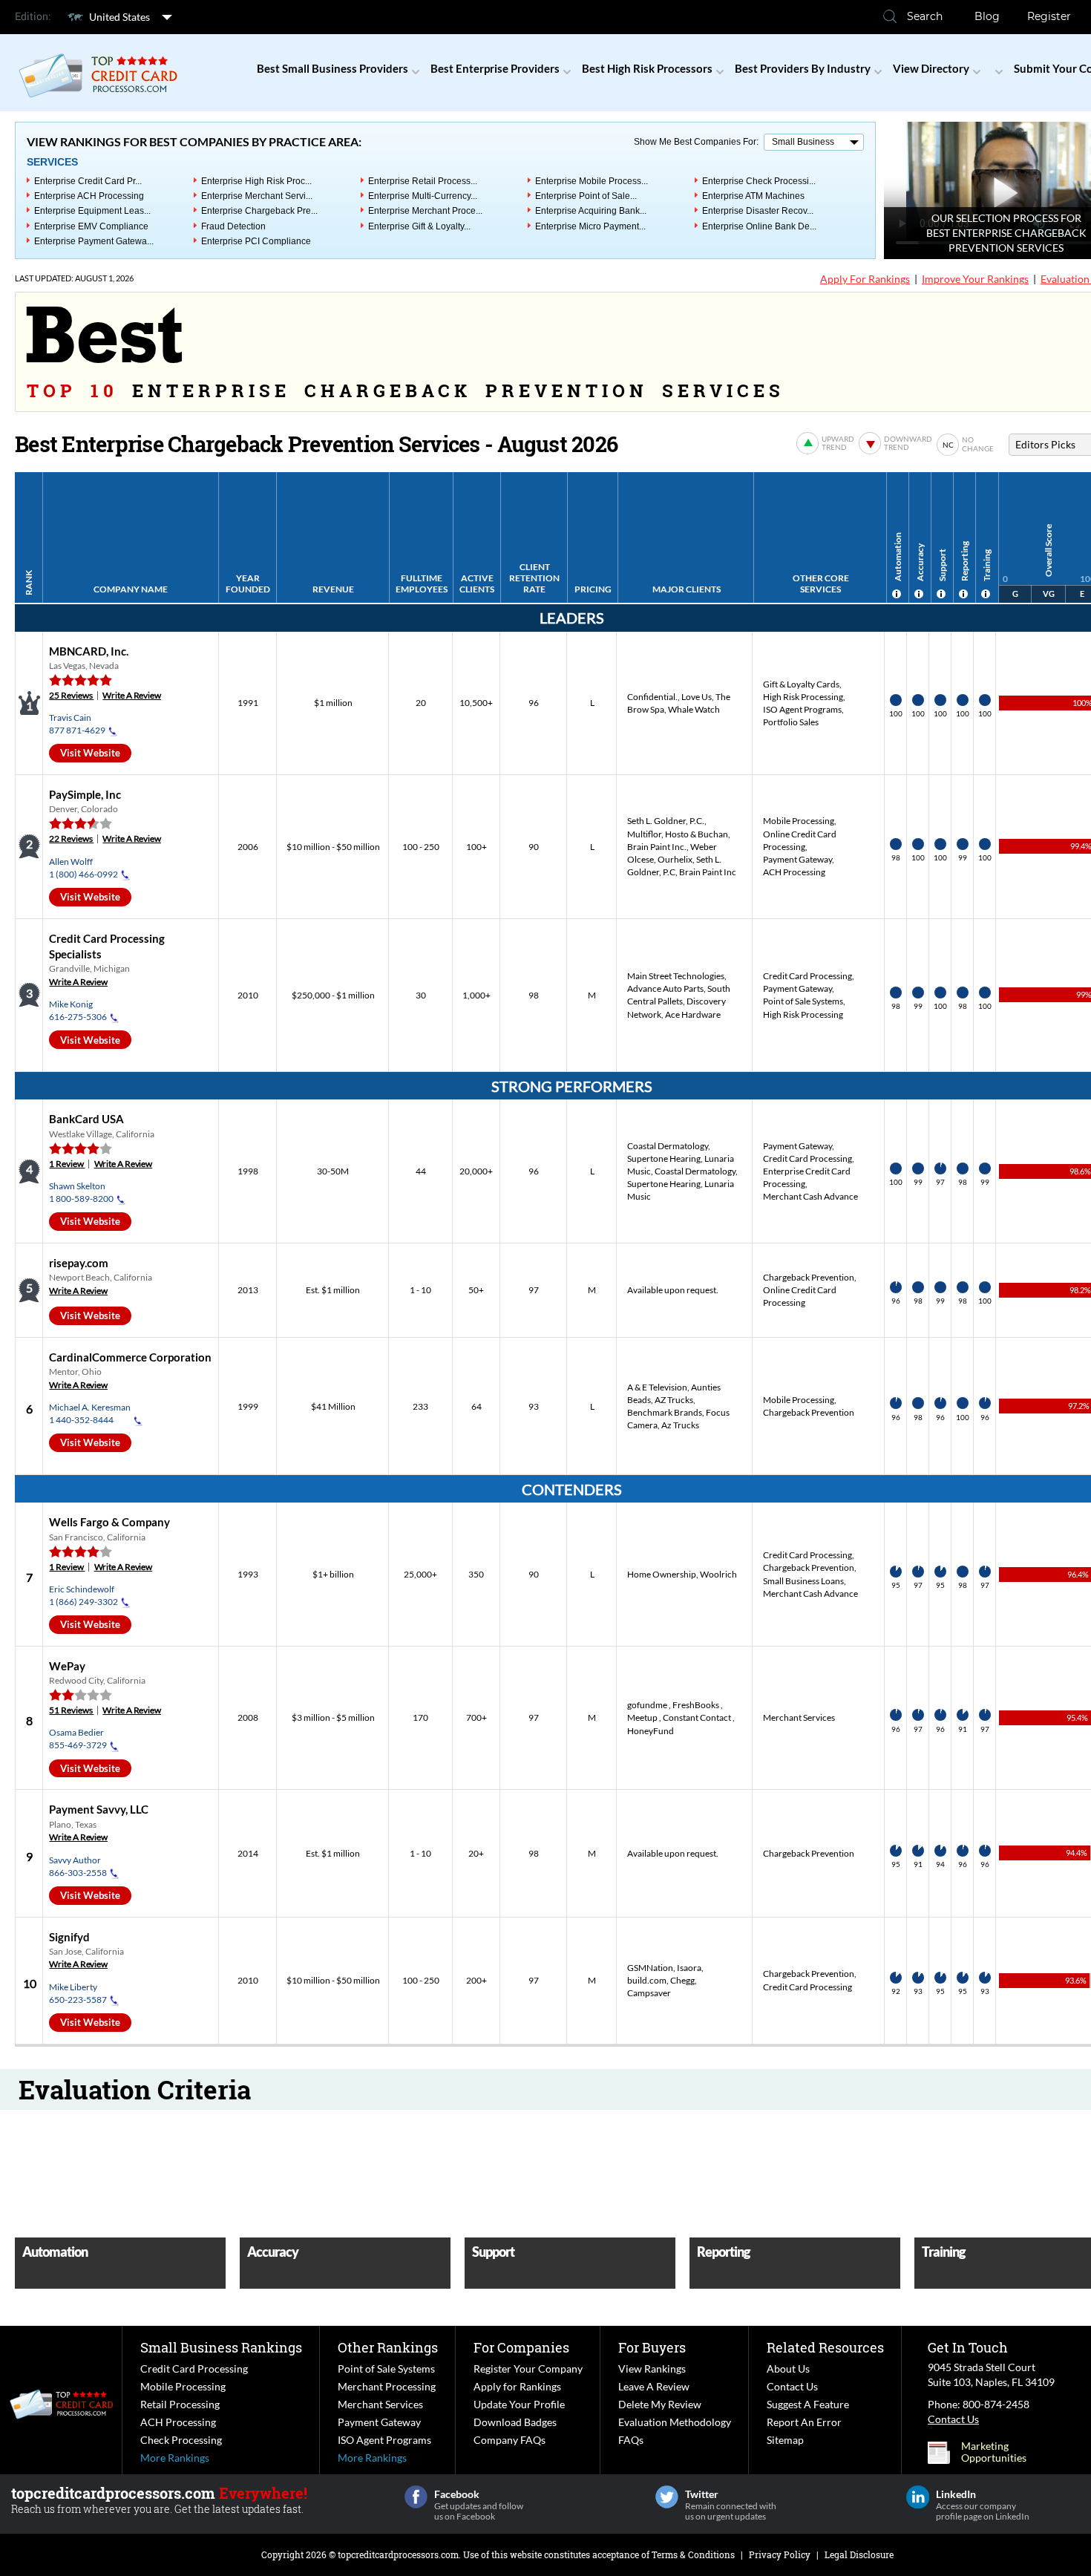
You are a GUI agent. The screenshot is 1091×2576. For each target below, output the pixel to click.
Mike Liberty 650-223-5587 (78, 1993)
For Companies (521, 2347)
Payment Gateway (797, 859)
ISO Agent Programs (802, 709)
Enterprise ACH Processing (89, 196)
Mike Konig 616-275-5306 (78, 1010)
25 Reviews (71, 695)
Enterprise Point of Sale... (586, 196)
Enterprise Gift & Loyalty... (419, 226)
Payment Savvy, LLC (99, 1809)
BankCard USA (86, 1119)
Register (1049, 16)
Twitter (667, 2497)
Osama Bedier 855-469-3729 (78, 1739)
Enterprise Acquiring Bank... (591, 211)
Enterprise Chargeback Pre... (259, 211)
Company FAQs (510, 2440)
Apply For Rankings (865, 279)
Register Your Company (528, 2369)
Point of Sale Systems (803, 1001)
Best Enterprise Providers (495, 68)
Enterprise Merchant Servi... (257, 196)
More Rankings (175, 2458)
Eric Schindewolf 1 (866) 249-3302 (83, 1595)
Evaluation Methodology (675, 2422)
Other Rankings (388, 2347)
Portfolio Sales (791, 722)
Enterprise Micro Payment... (590, 226)
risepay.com (79, 1263)
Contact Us (792, 2386)
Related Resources (825, 2347)
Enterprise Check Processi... (759, 181)
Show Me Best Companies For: (696, 142)
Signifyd (69, 1937)
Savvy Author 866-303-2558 (78, 1866)
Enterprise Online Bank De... (759, 226)
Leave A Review (654, 2386)
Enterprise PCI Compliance (256, 241)
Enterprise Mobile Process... (592, 181)
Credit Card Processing (807, 976)
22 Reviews (71, 838)
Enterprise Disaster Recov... (758, 211)
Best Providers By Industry (803, 68)
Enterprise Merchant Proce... (425, 211)
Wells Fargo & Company (109, 1522)
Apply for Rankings (517, 2386)
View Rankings (652, 2369)
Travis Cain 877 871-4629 (77, 724)
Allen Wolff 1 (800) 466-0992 (83, 868)
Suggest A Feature (808, 2404)
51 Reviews (71, 1710)
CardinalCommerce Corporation (130, 1357)
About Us (788, 2369)
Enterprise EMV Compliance (91, 226)
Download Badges (515, 2422)
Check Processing (181, 2440)
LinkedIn (918, 2497)
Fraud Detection (233, 226)
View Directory (931, 68)
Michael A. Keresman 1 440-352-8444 (90, 1413)
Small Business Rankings (221, 2347)
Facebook (416, 2497)
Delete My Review (660, 2404)
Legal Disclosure (859, 2554)
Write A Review (132, 695)
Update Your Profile (519, 2404)
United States (119, 17)
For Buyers (652, 2347)
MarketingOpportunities (994, 2452)
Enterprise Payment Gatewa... (94, 241)
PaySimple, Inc (85, 794)
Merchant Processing (387, 2386)
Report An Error (804, 2422)
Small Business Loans (803, 1581)
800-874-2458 (996, 2404)
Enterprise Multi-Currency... (423, 196)
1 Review (67, 1164)
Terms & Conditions (693, 2554)
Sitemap (785, 2440)
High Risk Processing (803, 697)
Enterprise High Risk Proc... (256, 181)
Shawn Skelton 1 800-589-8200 (81, 1192)
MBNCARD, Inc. (89, 651)
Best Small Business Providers (332, 68)
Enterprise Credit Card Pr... (88, 181)
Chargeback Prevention (809, 1277)
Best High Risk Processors (647, 68)
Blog (987, 16)
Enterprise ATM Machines (753, 196)
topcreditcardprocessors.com (398, 2554)
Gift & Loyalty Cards (801, 684)
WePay (67, 1666)
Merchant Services (799, 1717)
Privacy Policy (780, 2554)
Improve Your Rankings (975, 279)
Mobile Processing (799, 821)
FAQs (631, 2440)
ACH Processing (794, 872)
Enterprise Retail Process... (423, 181)
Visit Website (90, 753)
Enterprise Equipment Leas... (92, 211)
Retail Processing (180, 2404)
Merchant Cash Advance (810, 1196)
